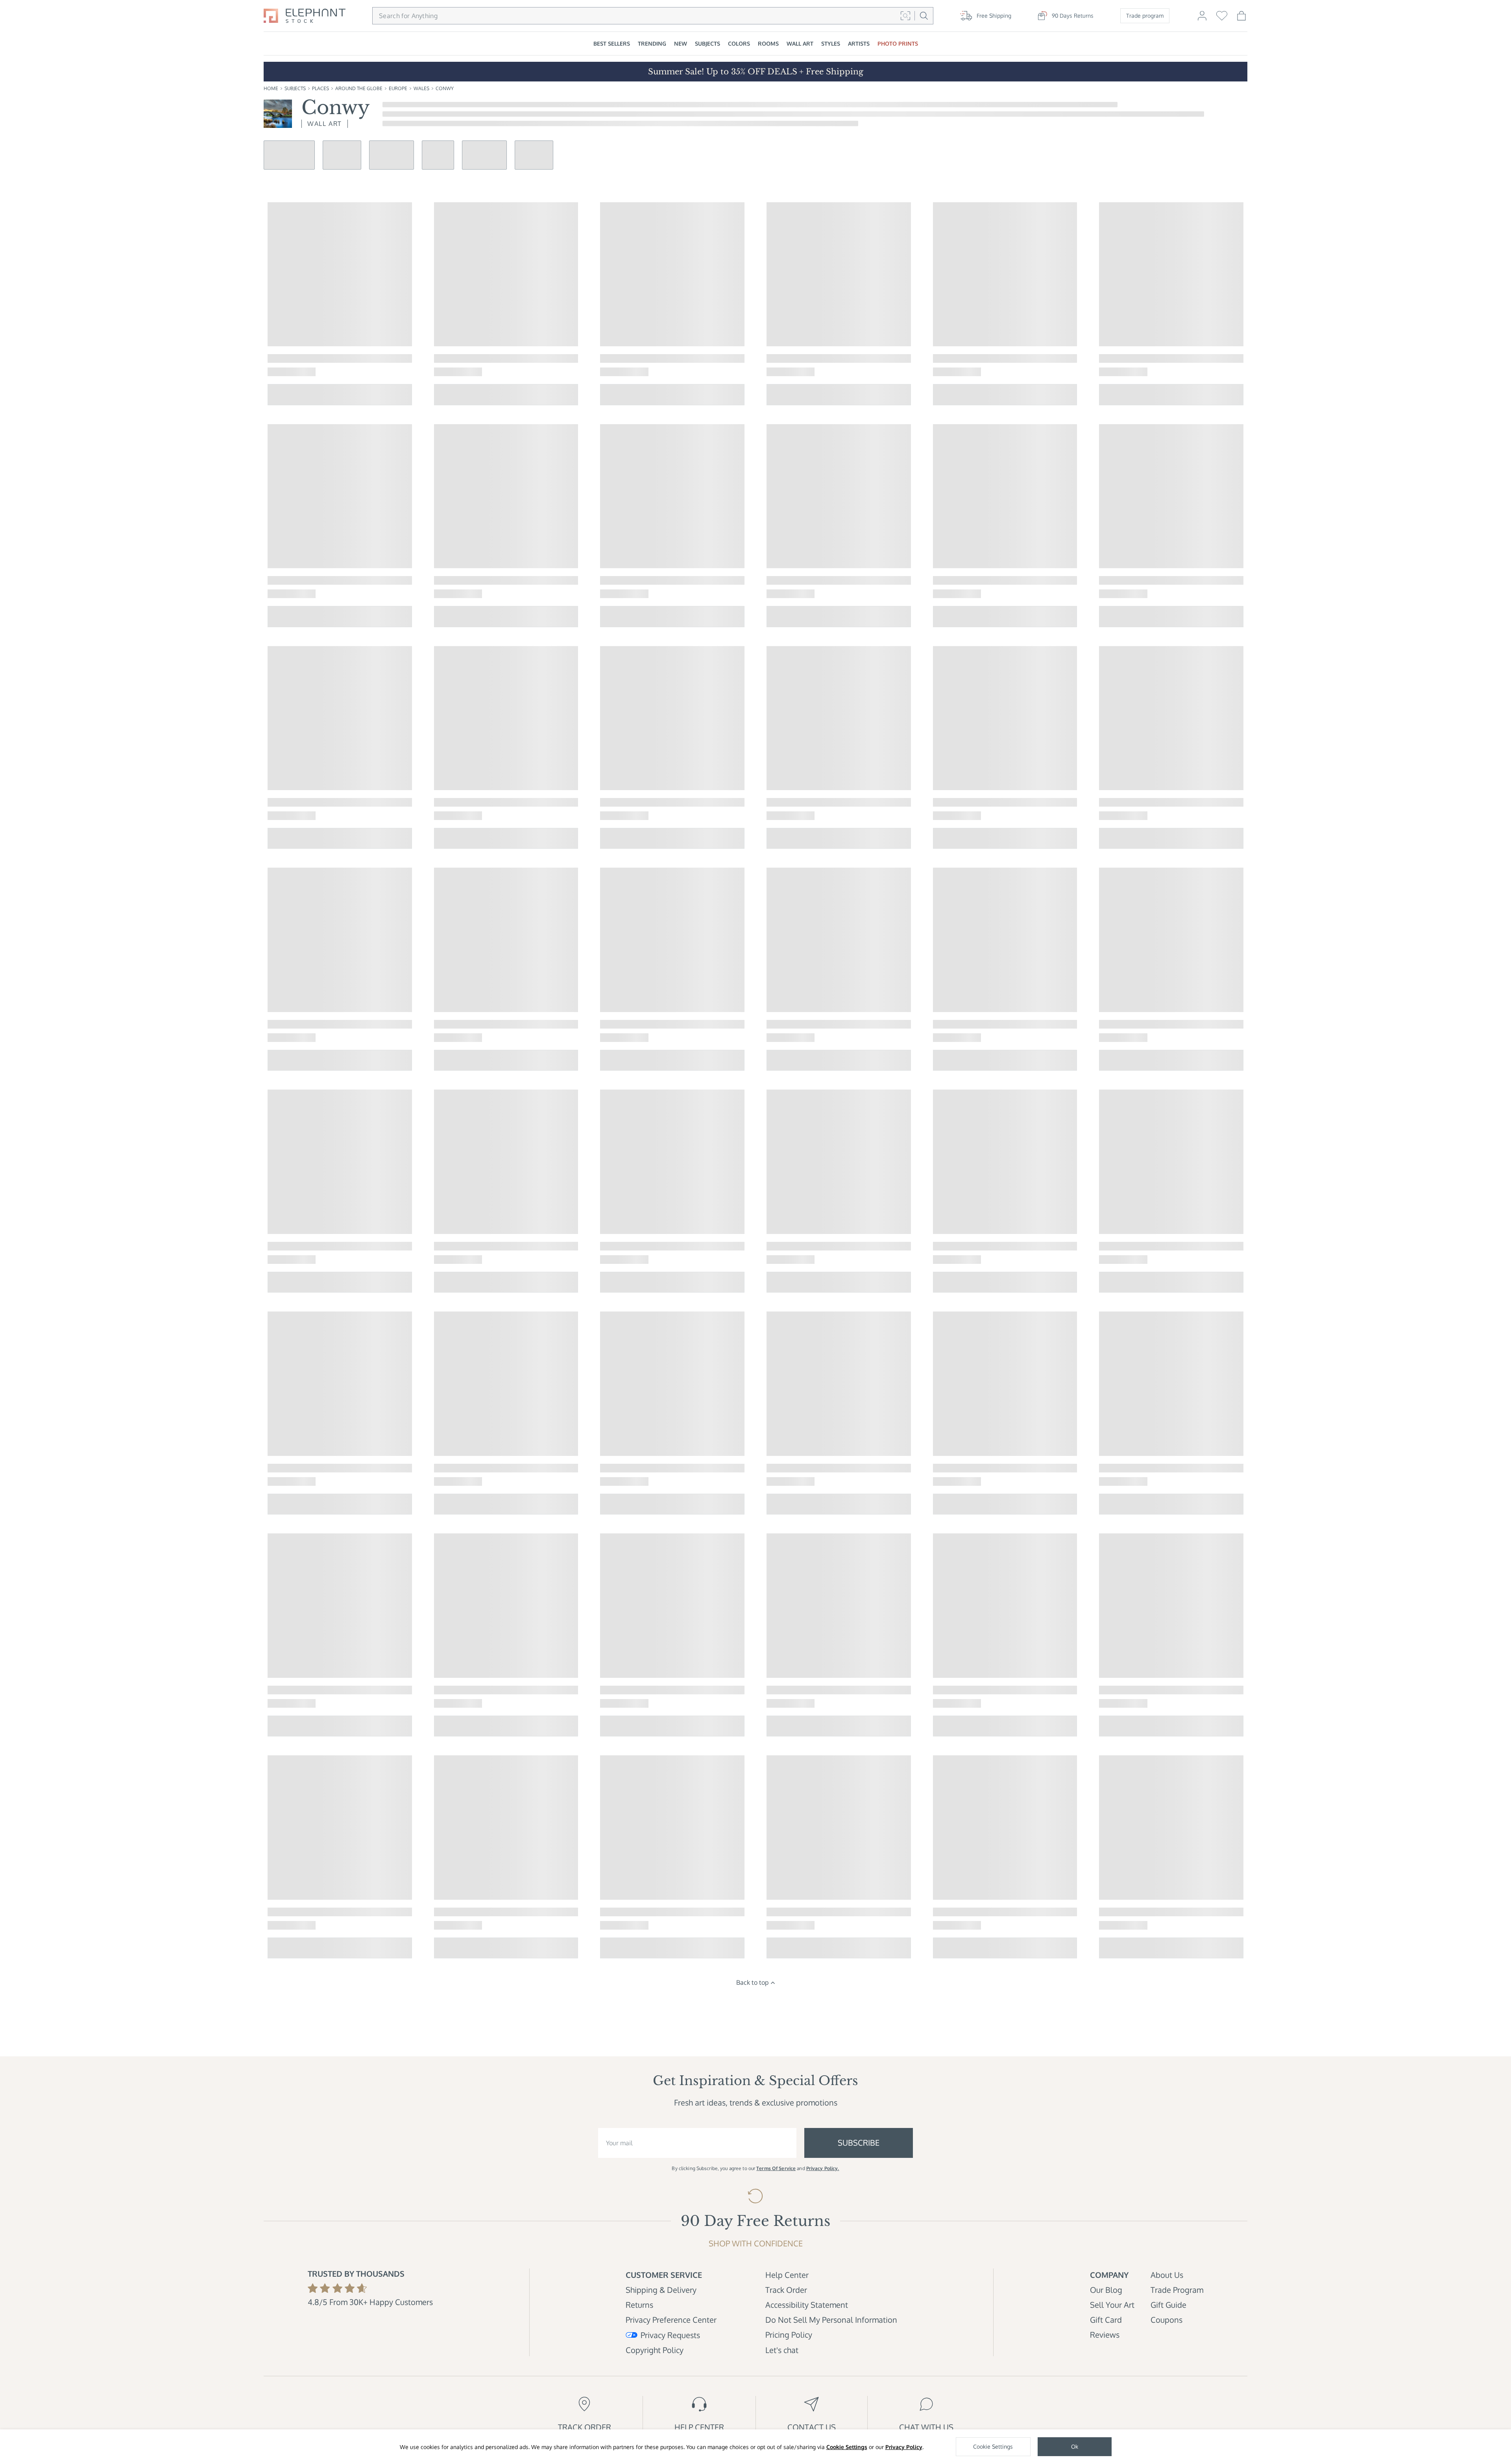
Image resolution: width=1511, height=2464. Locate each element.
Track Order (786, 2290)
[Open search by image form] (905, 16)
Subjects (295, 88)
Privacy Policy (904, 2447)
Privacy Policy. (823, 2168)
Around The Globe (359, 88)
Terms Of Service (776, 2168)
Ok (1075, 2446)
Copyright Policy (655, 2350)
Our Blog (1106, 2290)
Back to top (752, 1982)
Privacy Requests (670, 2335)
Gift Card (1106, 2320)
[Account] (1202, 19)
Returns (639, 2305)
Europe (398, 88)
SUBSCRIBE (859, 2143)
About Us (1167, 2275)
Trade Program (1177, 2290)
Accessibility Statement (807, 2305)
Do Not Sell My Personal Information (831, 2320)
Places (320, 88)
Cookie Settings (847, 2447)
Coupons (1166, 2320)
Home (271, 88)
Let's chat (782, 2350)
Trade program (1145, 16)
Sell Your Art (1112, 2305)
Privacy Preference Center (671, 2320)
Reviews (1105, 2335)
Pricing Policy (789, 2335)
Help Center (787, 2275)
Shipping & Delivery (661, 2290)
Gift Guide (1168, 2305)
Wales (421, 88)
